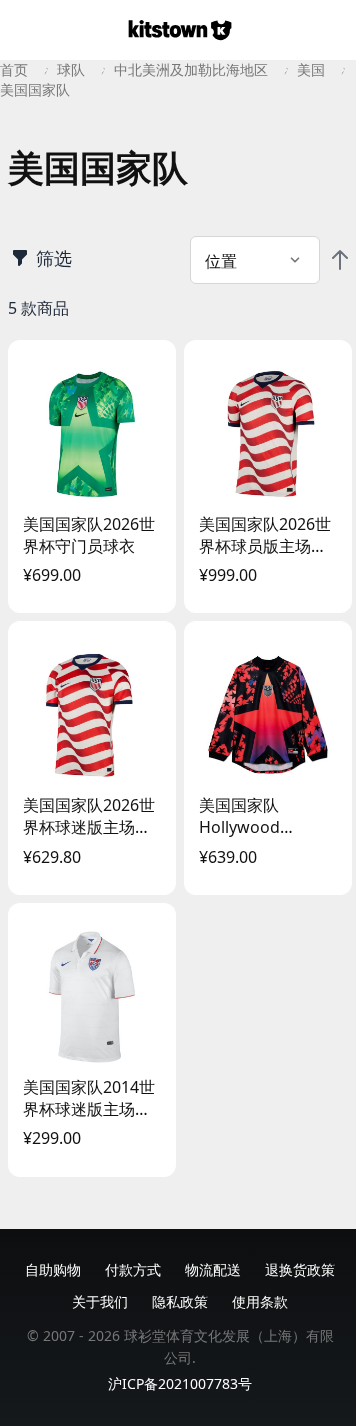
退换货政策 (300, 1269)
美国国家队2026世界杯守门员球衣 (89, 535)
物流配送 (213, 1269)
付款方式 (133, 1269)
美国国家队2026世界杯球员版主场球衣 (265, 535)
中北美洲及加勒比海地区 (191, 69)
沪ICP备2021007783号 (180, 1383)
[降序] (340, 260)
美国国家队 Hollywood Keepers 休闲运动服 (264, 816)
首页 (14, 69)
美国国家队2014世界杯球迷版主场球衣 (89, 1098)
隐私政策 (180, 1301)
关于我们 (100, 1301)
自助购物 (53, 1269)
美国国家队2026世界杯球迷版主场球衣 (89, 816)
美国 (311, 69)
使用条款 (260, 1301)
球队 (71, 69)
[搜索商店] (336, 30)
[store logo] (180, 30)
